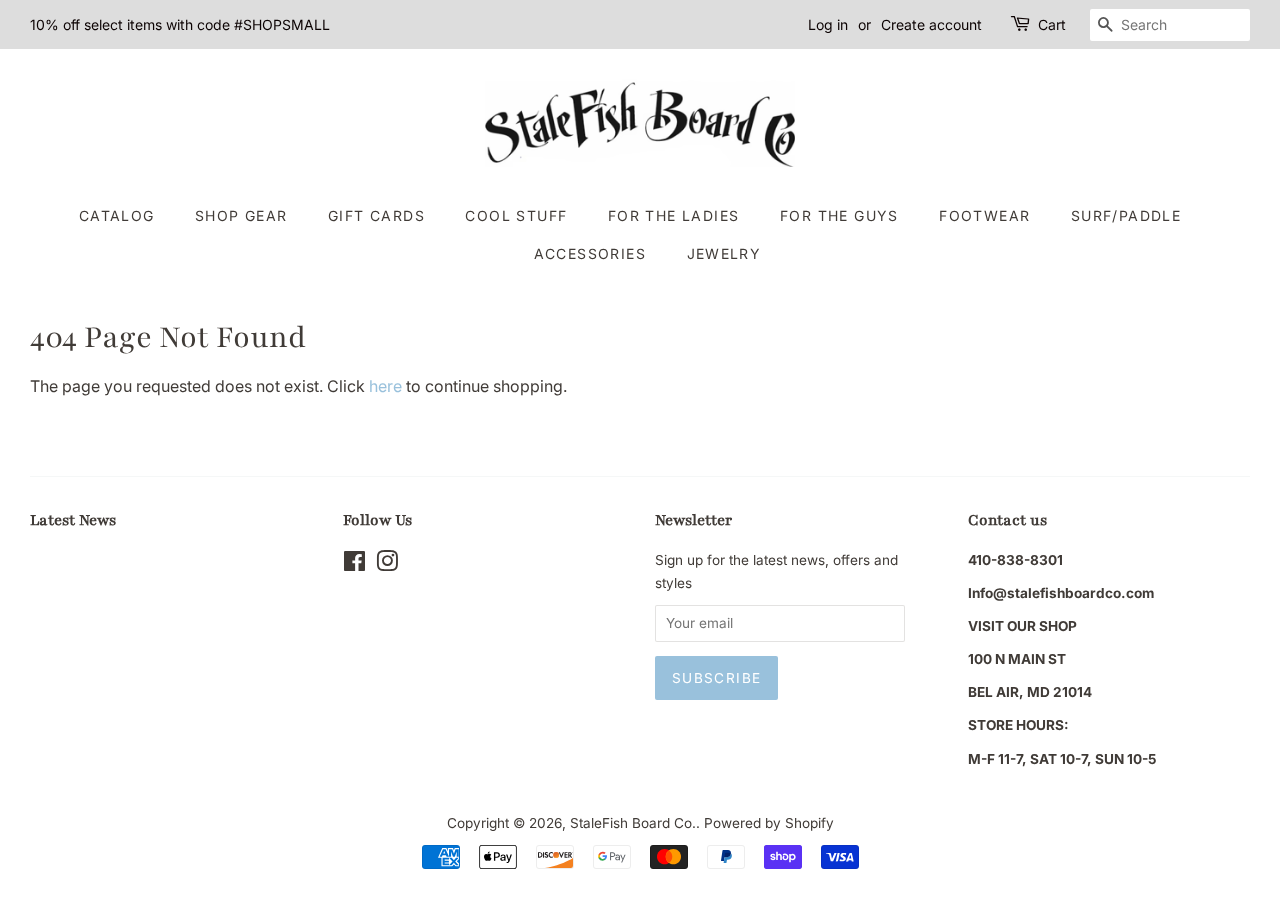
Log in (828, 24)
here (385, 386)
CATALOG (117, 215)
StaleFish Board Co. (633, 823)
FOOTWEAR (984, 215)
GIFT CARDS (376, 215)
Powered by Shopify (769, 823)
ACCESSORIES (590, 253)
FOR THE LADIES (674, 215)
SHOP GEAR (241, 215)
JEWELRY (724, 253)
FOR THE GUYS (839, 215)
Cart (1052, 24)
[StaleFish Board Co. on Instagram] (387, 565)
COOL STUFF (516, 215)
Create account (931, 24)
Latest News (73, 520)
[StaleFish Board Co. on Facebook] (354, 565)
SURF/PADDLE (1126, 215)
